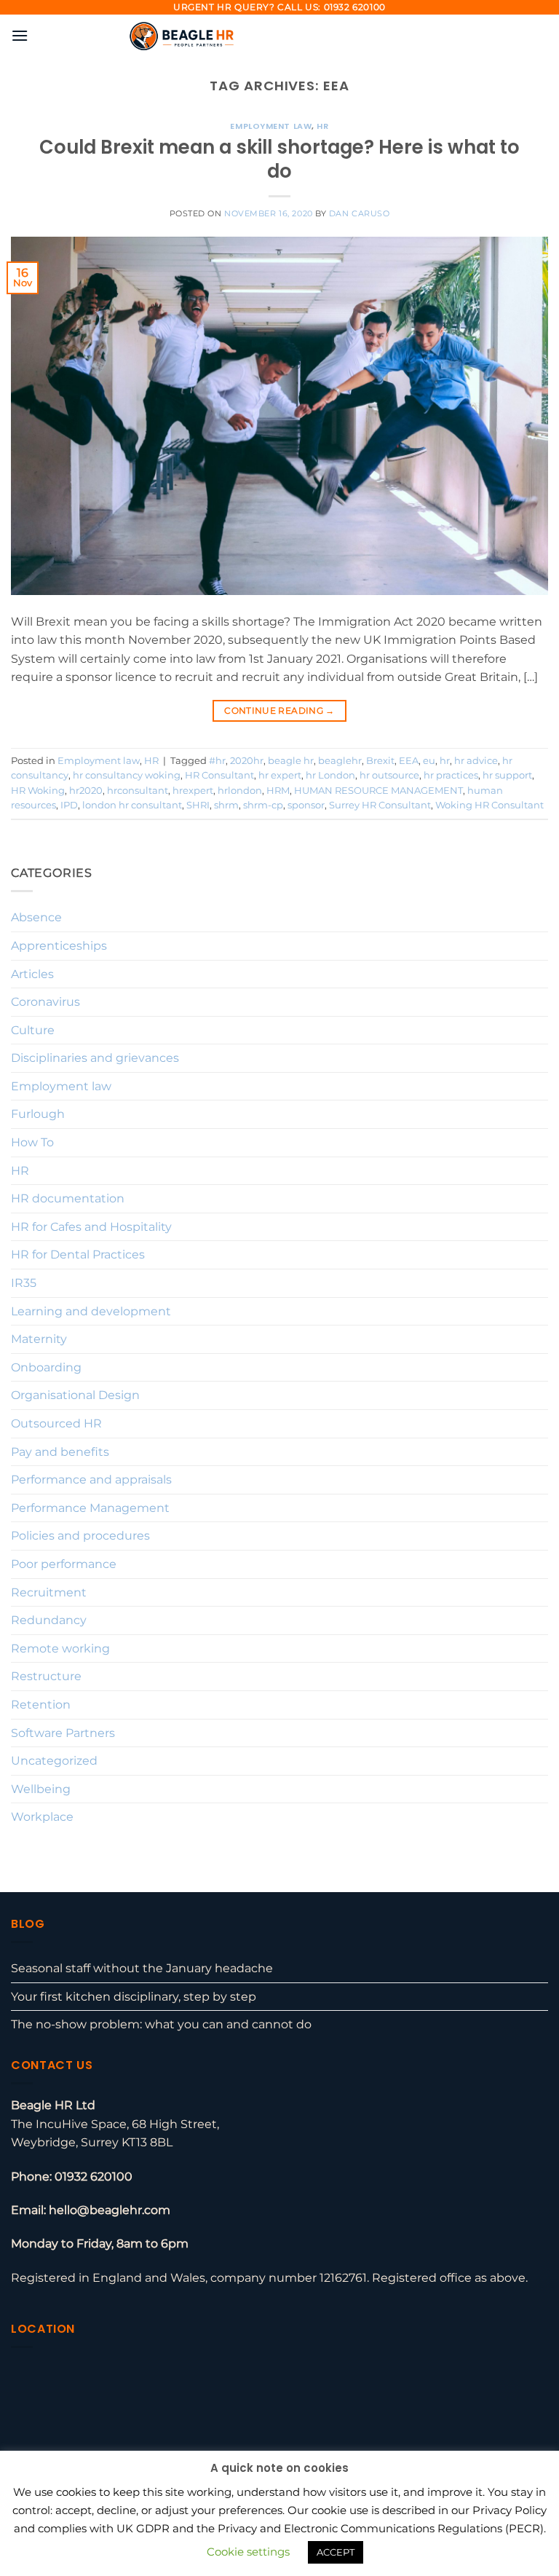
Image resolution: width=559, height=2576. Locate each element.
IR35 (24, 1283)
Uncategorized (54, 1761)
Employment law (271, 126)
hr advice (476, 761)
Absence (36, 917)
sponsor (306, 805)
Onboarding (46, 1367)
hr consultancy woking (127, 775)
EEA (409, 761)
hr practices (451, 775)
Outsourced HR (56, 1423)
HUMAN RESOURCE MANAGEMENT (378, 791)
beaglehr (340, 761)
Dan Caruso (360, 213)
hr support (507, 775)
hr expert (280, 775)
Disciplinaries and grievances (95, 1058)
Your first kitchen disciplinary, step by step (134, 1997)
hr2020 (86, 791)
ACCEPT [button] (336, 2552)
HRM (278, 791)
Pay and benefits (60, 1452)
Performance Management (90, 1508)
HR (322, 126)
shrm (226, 805)
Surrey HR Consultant (380, 805)
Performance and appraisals (91, 1480)
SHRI (198, 805)
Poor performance (64, 1564)
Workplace (42, 1817)
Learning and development (91, 1311)
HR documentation (68, 1198)
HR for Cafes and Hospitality (91, 1227)
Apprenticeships (59, 946)
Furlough (38, 1114)
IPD (69, 805)
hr (445, 761)
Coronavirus (45, 1002)
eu (429, 761)
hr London (330, 775)
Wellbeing (41, 1789)
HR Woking (38, 791)
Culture (33, 1030)
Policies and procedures (80, 1536)
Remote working (60, 1649)
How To (32, 1142)
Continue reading (279, 710)
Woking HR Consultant (489, 805)
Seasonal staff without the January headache (142, 1968)
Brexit (380, 761)
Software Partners (63, 1733)
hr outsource (389, 775)
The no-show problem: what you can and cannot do (161, 2024)
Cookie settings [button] (248, 2552)
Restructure (46, 1676)
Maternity (39, 1339)
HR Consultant (219, 775)
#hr (217, 761)
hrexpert (193, 791)
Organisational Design (75, 1395)
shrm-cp (263, 805)
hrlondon (240, 791)
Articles (32, 974)
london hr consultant (132, 805)
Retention (41, 1705)
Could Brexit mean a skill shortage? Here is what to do (279, 159)
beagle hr (291, 761)
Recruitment (49, 1592)
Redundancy (49, 1620)
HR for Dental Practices (78, 1254)
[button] (20, 35)
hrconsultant (138, 791)
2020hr (247, 761)
